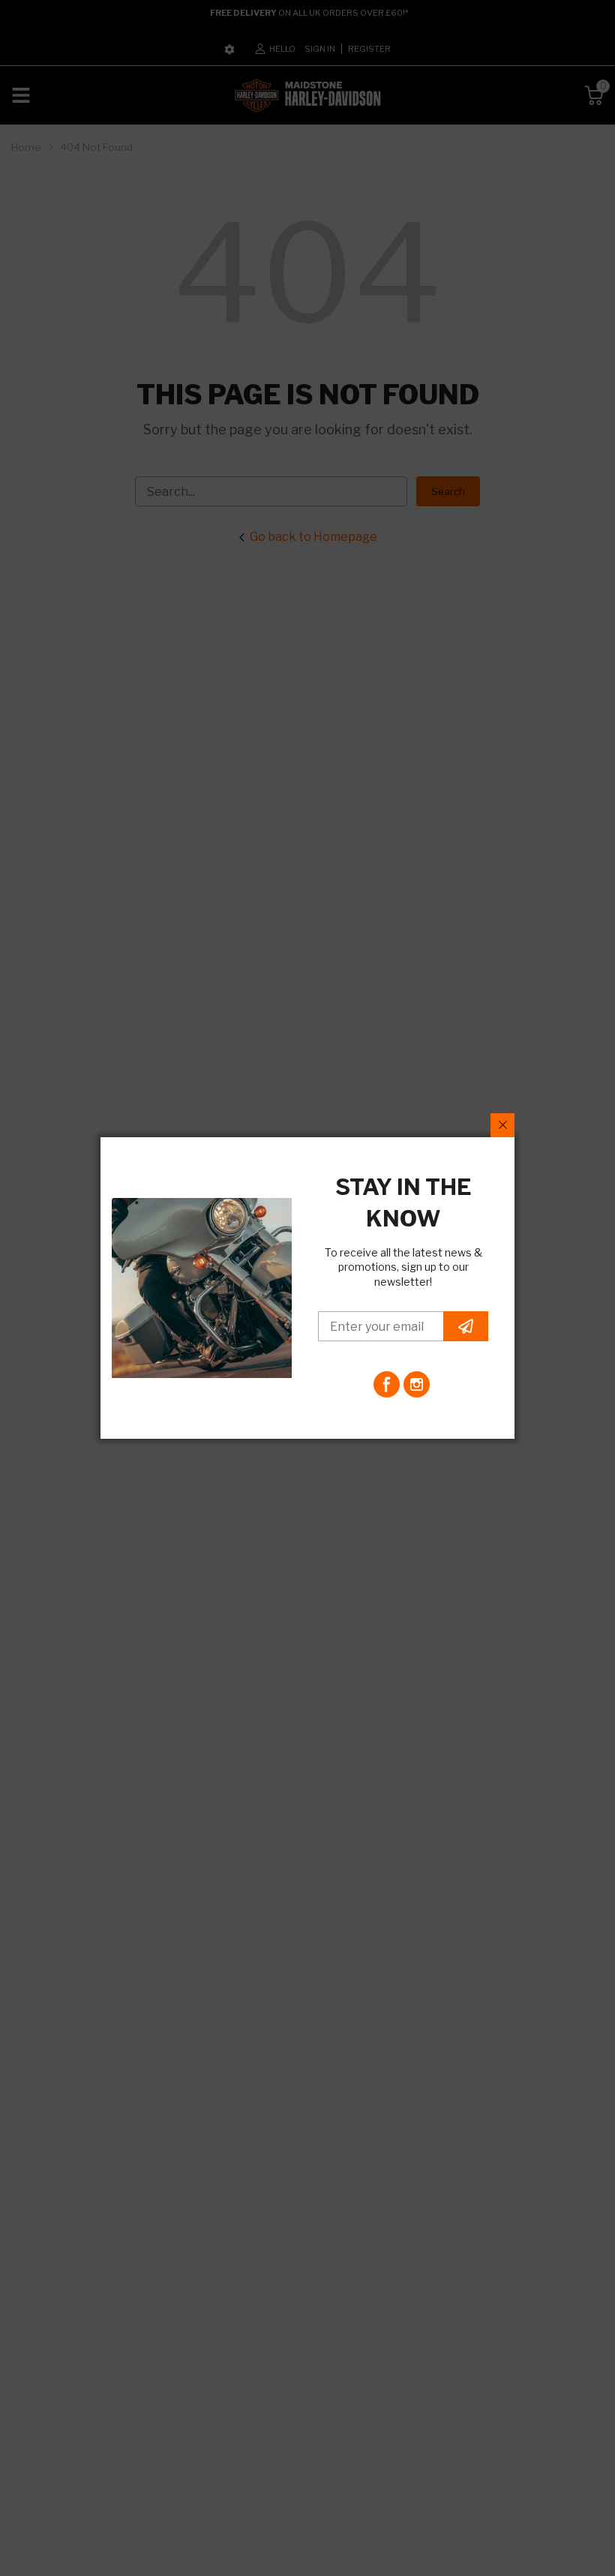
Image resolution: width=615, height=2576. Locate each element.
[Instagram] (417, 1384)
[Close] (502, 1125)
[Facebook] (387, 1384)
